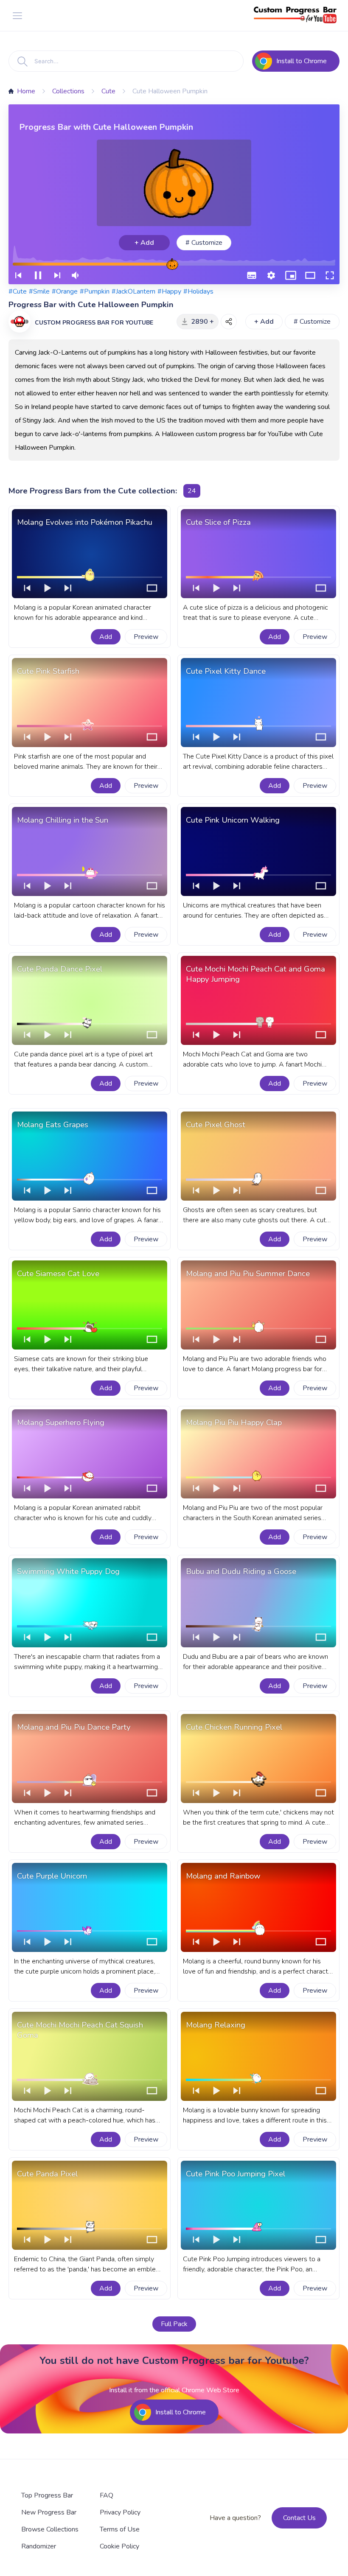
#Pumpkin (95, 291)
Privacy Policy (120, 2512)
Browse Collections (50, 2529)
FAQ (107, 2495)
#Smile (39, 291)
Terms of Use (120, 2529)
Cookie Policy (119, 2546)
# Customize (204, 243)
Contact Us (299, 2518)
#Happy (169, 291)
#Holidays (198, 291)
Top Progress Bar (47, 2495)
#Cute (18, 291)
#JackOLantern (133, 291)
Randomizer (39, 2546)
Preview (146, 637)
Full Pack (174, 2324)
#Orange (65, 291)
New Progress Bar (49, 2512)
